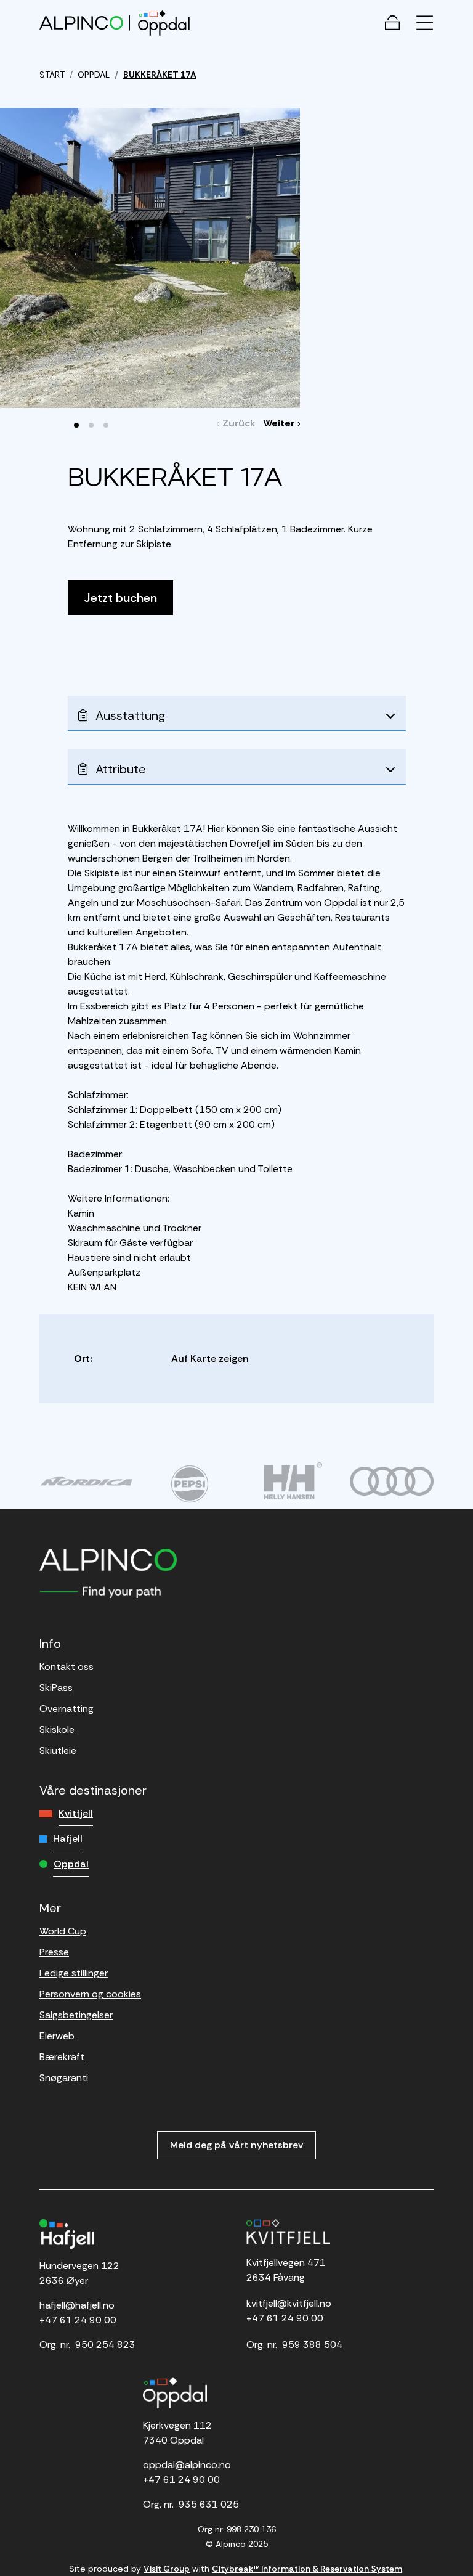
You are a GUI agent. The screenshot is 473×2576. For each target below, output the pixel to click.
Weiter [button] (282, 423)
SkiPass (56, 1688)
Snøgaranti (64, 2078)
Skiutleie (58, 1751)
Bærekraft (62, 2057)
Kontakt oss (67, 1667)
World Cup (63, 1931)
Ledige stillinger (74, 1973)
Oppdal (71, 1864)
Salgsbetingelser (76, 2015)
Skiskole (57, 1730)
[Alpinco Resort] (81, 22)
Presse (54, 1952)
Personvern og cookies (90, 1994)
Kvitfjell (76, 1813)
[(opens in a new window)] (86, 1481)
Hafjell (68, 1839)
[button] (76, 425)
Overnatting (67, 1709)
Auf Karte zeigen (210, 1359)
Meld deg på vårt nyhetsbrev (236, 2145)
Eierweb (57, 2036)
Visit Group (167, 2569)
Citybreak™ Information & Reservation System (307, 2569)
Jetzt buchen (120, 598)
